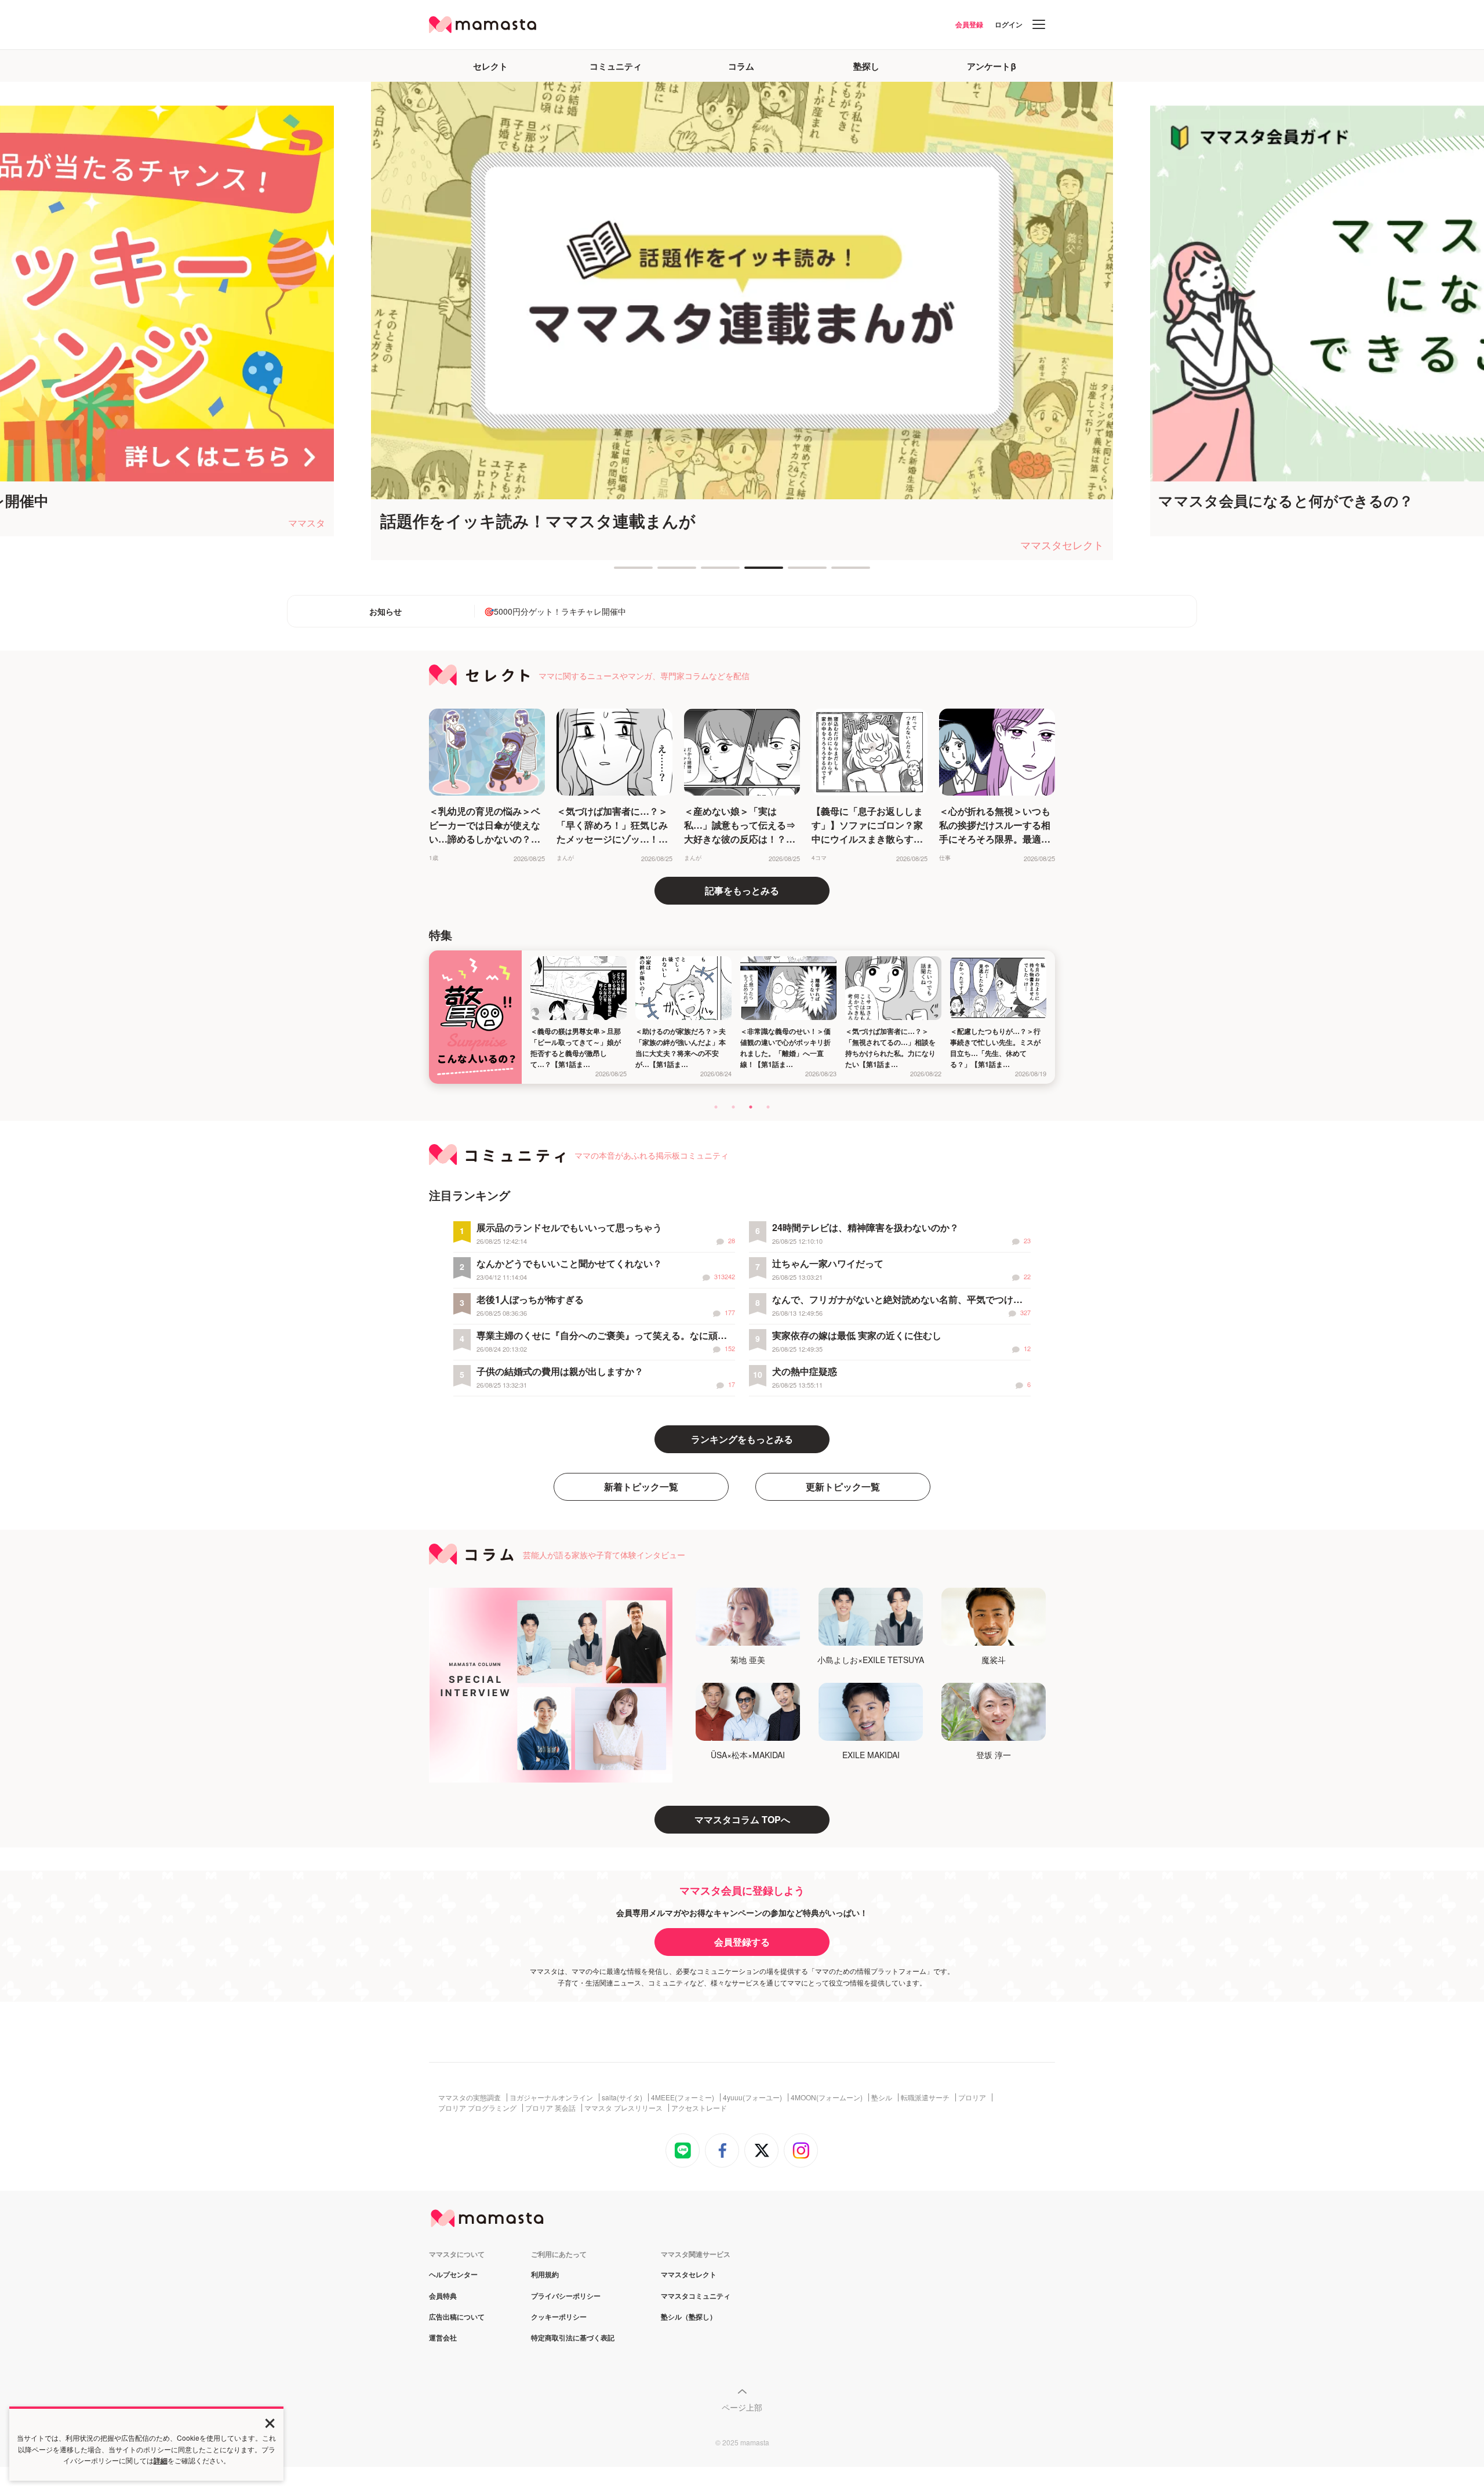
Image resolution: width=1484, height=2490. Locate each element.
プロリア (972, 2097)
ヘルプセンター (453, 2275)
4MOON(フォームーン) (827, 2097)
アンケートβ (992, 66)
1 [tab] (620, 572)
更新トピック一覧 (843, 1487)
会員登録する (742, 1942)
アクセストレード (699, 2108)
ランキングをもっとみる (742, 1439)
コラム (741, 66)
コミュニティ (616, 66)
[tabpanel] (742, 321)
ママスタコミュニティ (696, 2296)
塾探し (866, 66)
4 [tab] (750, 572)
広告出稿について (457, 2317)
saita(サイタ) (622, 2097)
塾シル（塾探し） (689, 2317)
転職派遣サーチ (925, 2097)
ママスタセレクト (689, 2275)
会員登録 (969, 24)
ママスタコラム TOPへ (742, 1819)
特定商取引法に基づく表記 (573, 2338)
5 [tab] (794, 572)
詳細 (161, 2460)
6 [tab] (837, 572)
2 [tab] (663, 572)
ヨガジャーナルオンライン (551, 2097)
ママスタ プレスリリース (623, 2108)
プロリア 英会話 (550, 2108)
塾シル (882, 2097)
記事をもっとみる (742, 890)
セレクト (490, 66)
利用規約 (545, 2275)
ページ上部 (742, 2407)
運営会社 (443, 2338)
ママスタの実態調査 (470, 2097)
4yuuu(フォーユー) (752, 2097)
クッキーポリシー (559, 2317)
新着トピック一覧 (641, 1487)
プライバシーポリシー (566, 2296)
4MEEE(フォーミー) (683, 2097)
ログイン (1009, 24)
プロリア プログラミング (477, 2108)
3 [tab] (707, 572)
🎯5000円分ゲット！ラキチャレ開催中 (555, 611)
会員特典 (443, 2296)
